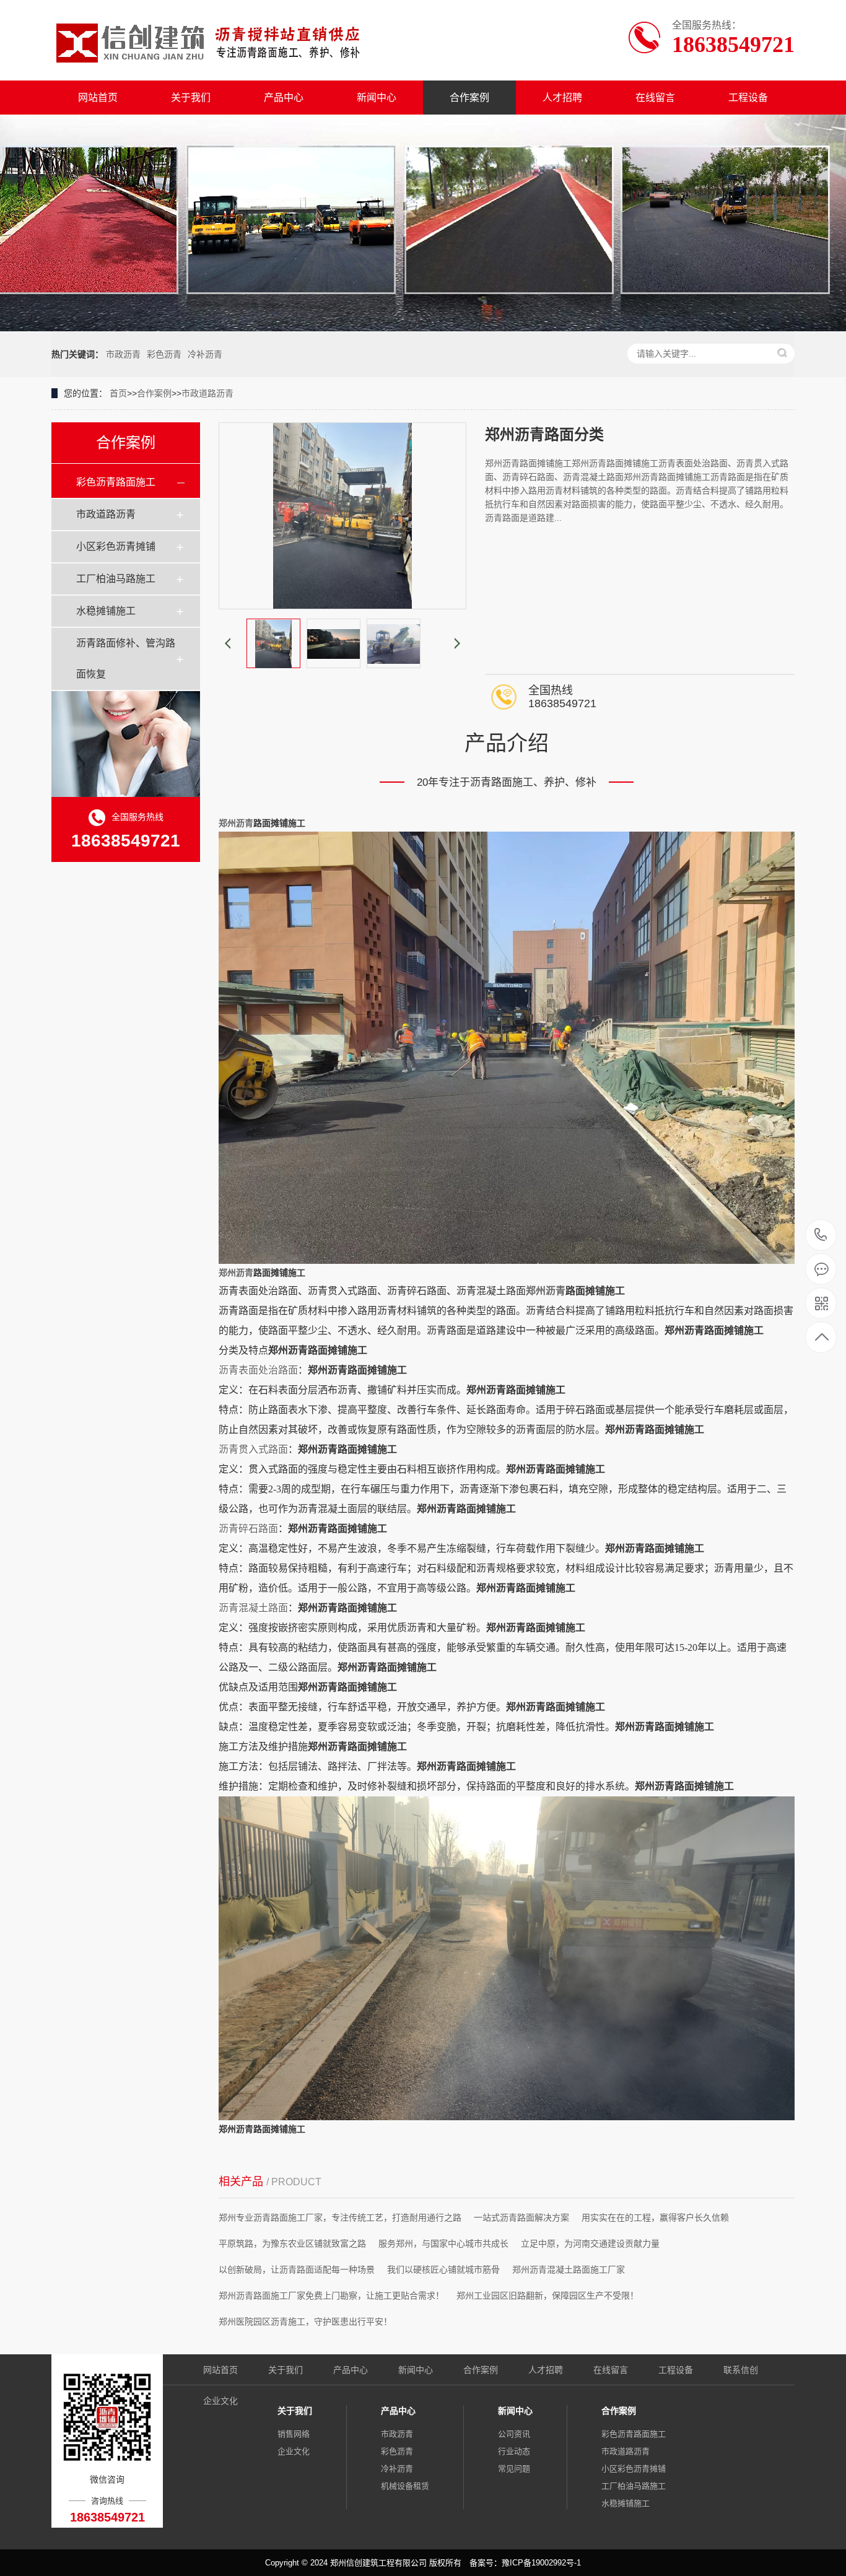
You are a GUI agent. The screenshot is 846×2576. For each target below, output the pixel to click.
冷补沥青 (205, 354)
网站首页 (98, 98)
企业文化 (220, 2401)
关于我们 (191, 98)
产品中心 (284, 98)
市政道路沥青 (207, 393)
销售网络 (294, 2434)
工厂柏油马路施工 (116, 579)
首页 (118, 393)
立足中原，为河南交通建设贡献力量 (590, 2243)
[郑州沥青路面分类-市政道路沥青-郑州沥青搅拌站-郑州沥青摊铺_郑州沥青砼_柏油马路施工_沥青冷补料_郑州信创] (211, 40)
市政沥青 (123, 354)
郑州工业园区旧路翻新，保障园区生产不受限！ (547, 2295)
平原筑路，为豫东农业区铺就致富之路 (292, 2243)
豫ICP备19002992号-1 (541, 2563)
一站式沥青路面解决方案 (521, 2217)
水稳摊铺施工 (106, 611)
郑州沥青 (236, 823)
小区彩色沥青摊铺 (116, 546)
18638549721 (821, 1236)
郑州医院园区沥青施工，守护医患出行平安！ (305, 2321)
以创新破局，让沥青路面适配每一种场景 (297, 2269)
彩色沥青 (164, 354)
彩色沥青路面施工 (116, 482)
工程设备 (748, 98)
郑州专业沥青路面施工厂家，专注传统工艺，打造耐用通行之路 (340, 2217)
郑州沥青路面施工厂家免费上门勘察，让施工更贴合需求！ (331, 2295)
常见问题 (514, 2469)
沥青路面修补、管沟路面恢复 (126, 659)
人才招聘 (562, 98)
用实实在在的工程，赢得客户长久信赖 (655, 2217)
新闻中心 (377, 98)
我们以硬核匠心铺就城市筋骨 (443, 2269)
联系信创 (741, 2370)
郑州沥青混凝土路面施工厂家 (569, 2269)
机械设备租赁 (405, 2486)
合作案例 (469, 98)
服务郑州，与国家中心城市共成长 (443, 2243)
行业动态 (514, 2451)
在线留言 (655, 98)
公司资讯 (514, 2434)
